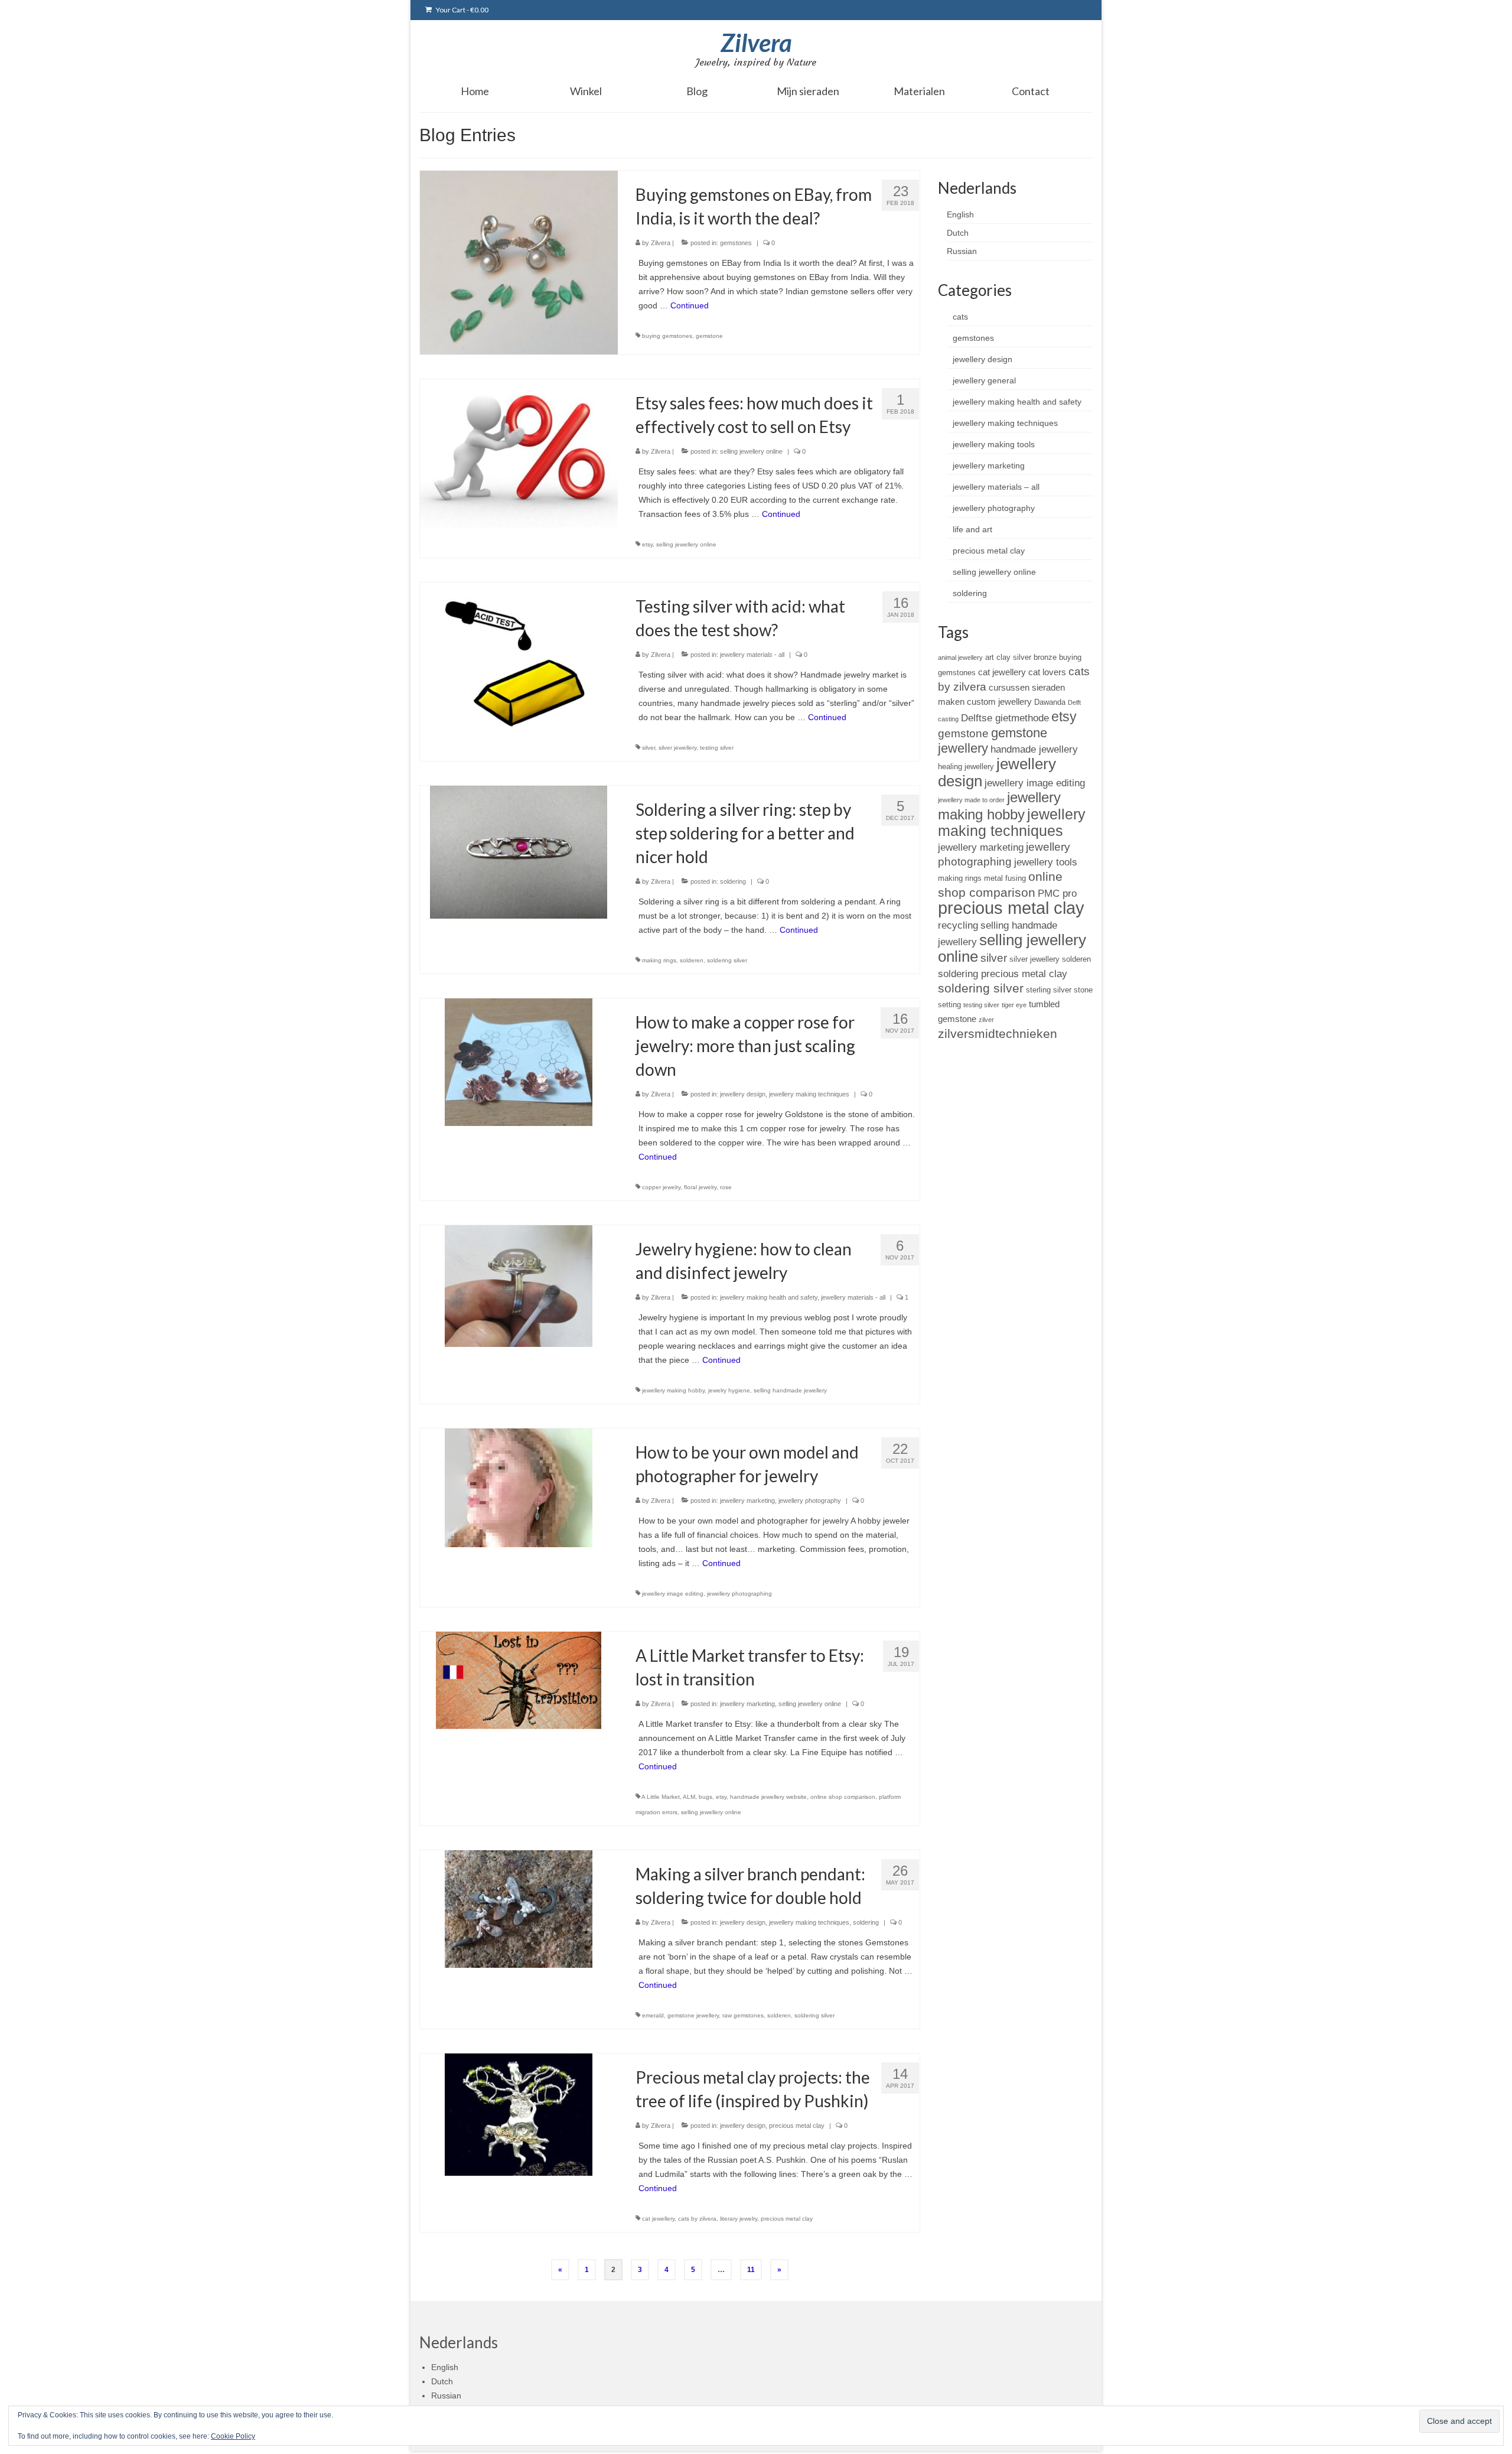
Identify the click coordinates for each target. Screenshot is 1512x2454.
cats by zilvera (697, 2219)
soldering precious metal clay (1003, 974)
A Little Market (661, 1797)
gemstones (736, 243)
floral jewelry (700, 1187)
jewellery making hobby (673, 1390)
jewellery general (984, 380)
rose (726, 1187)
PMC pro (1057, 893)
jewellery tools (1046, 862)
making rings (659, 960)
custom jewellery (999, 702)
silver (649, 748)
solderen (692, 960)
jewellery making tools (994, 444)
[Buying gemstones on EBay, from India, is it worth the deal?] (519, 262)
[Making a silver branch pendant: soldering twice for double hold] (519, 1908)
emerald (653, 2015)
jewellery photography (810, 1501)
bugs (706, 1797)
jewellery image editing (673, 1594)
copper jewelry (661, 1187)
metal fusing (1005, 878)
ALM (689, 1797)
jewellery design (743, 1094)
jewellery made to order (971, 800)
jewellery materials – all (996, 487)
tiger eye (1014, 1005)
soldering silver (727, 960)
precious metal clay (797, 2126)
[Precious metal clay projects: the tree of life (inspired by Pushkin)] (519, 2114)
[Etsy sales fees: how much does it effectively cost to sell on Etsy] (519, 453)
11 (751, 2270)
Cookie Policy (233, 2436)
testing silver (717, 748)
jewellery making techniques (809, 1094)
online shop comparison (843, 1797)
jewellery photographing (739, 1594)
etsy (647, 544)
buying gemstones (667, 336)
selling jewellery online (751, 451)
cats (960, 317)
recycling (958, 925)
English (960, 214)
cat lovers (1047, 672)
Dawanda (1050, 702)
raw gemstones (743, 2015)
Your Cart (462, 10)
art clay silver (1008, 657)
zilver (986, 1020)
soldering (733, 881)
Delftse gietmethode (1005, 718)
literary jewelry (739, 2219)
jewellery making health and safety (769, 1297)
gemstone (709, 336)
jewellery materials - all (752, 655)
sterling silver (1049, 990)
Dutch (958, 233)
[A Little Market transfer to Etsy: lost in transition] (519, 1680)
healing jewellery (966, 767)
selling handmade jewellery (790, 1390)
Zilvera (756, 43)
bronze (1045, 657)
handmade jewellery (1034, 749)
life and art (972, 529)
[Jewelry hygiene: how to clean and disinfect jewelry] (519, 1285)
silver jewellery (677, 748)
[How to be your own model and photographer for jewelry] (519, 1487)
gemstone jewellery (693, 2015)
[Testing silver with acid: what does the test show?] (519, 656)
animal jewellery (960, 658)
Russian (962, 251)
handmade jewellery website (768, 1797)
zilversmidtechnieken (998, 1034)
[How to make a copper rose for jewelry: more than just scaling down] (519, 1062)
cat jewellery (658, 2219)
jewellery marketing (747, 1501)
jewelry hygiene (729, 1390)
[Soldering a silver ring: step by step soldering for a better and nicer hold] (519, 851)
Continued (690, 305)
